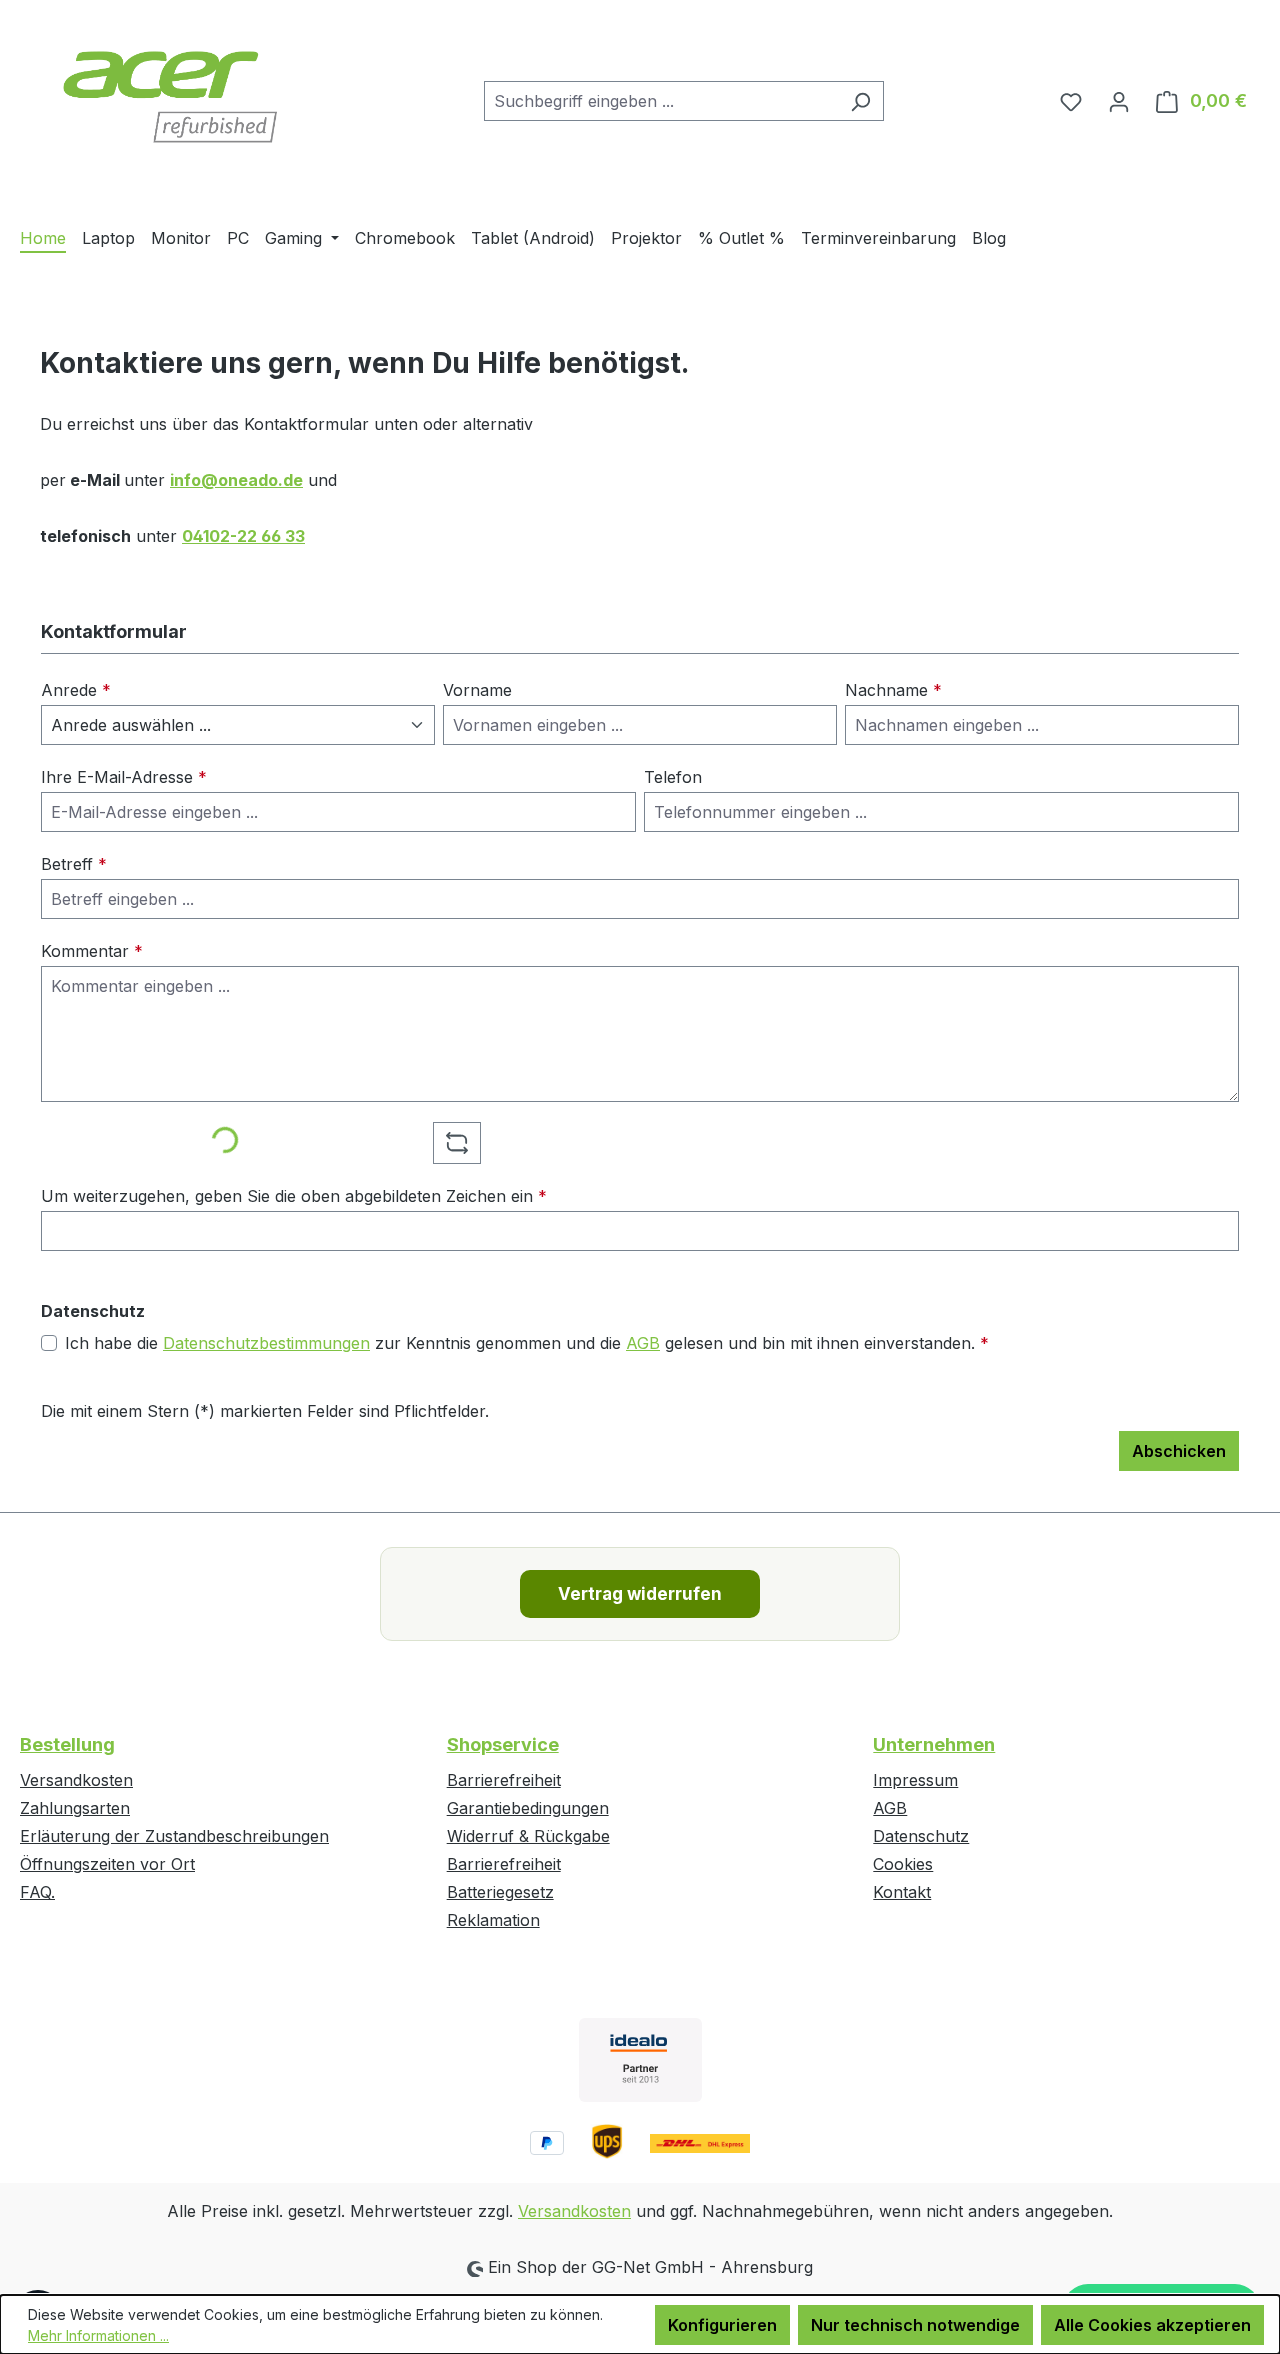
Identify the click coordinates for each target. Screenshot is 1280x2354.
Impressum (915, 1780)
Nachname (893, 690)
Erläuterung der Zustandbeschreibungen (174, 1836)
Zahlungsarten (75, 1808)
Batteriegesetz (500, 1892)
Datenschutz (921, 1836)
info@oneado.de (236, 480)
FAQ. (37, 1892)
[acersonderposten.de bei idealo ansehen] (640, 2060)
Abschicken (1179, 1451)
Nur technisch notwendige (915, 2325)
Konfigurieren (722, 2325)
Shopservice (503, 1744)
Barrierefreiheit (504, 1780)
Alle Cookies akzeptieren (1152, 2325)
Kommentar (92, 951)
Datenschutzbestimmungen (266, 1343)
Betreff (74, 864)
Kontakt (902, 1892)
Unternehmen (934, 1744)
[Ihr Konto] (1119, 101)
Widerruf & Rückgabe (528, 1836)
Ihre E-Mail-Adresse (124, 777)
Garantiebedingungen (528, 1808)
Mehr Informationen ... (98, 2335)
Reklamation (493, 1920)
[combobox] (661, 101)
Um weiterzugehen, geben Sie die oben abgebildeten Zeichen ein (294, 1196)
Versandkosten (76, 1780)
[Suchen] (860, 101)
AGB (643, 1343)
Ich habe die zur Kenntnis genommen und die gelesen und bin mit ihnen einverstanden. (527, 1343)
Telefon (673, 777)
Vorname (477, 690)
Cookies (903, 1864)
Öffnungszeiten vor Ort (107, 1864)
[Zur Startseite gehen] (170, 97)
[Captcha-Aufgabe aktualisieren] (457, 1143)
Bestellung (67, 1744)
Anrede (76, 690)
